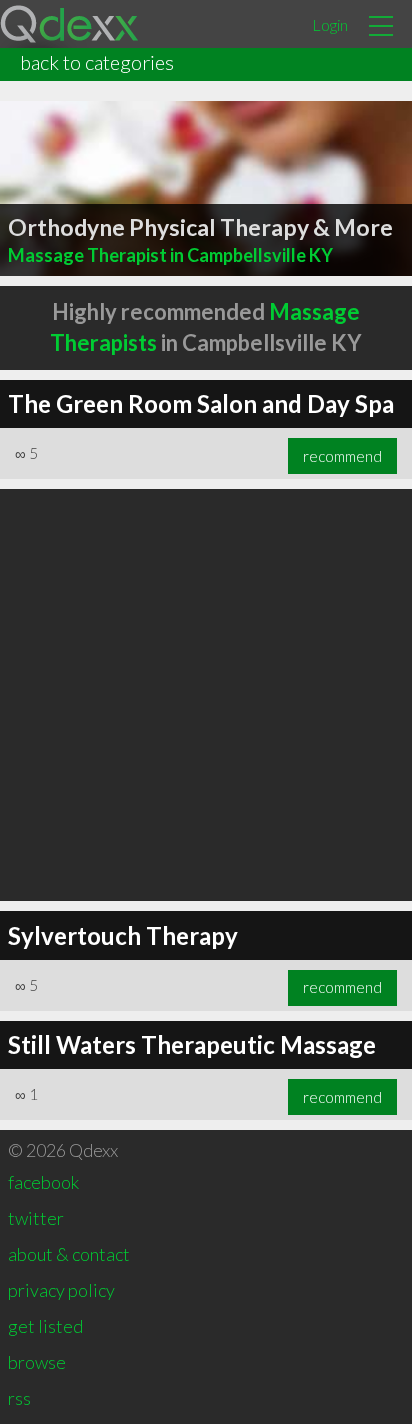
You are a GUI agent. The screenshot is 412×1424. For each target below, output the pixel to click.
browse (37, 1362)
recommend (342, 456)
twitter (36, 1218)
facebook (43, 1182)
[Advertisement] (206, 695)
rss (19, 1398)
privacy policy (61, 1290)
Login (330, 24)
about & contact (69, 1254)
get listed (45, 1326)
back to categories (97, 62)
